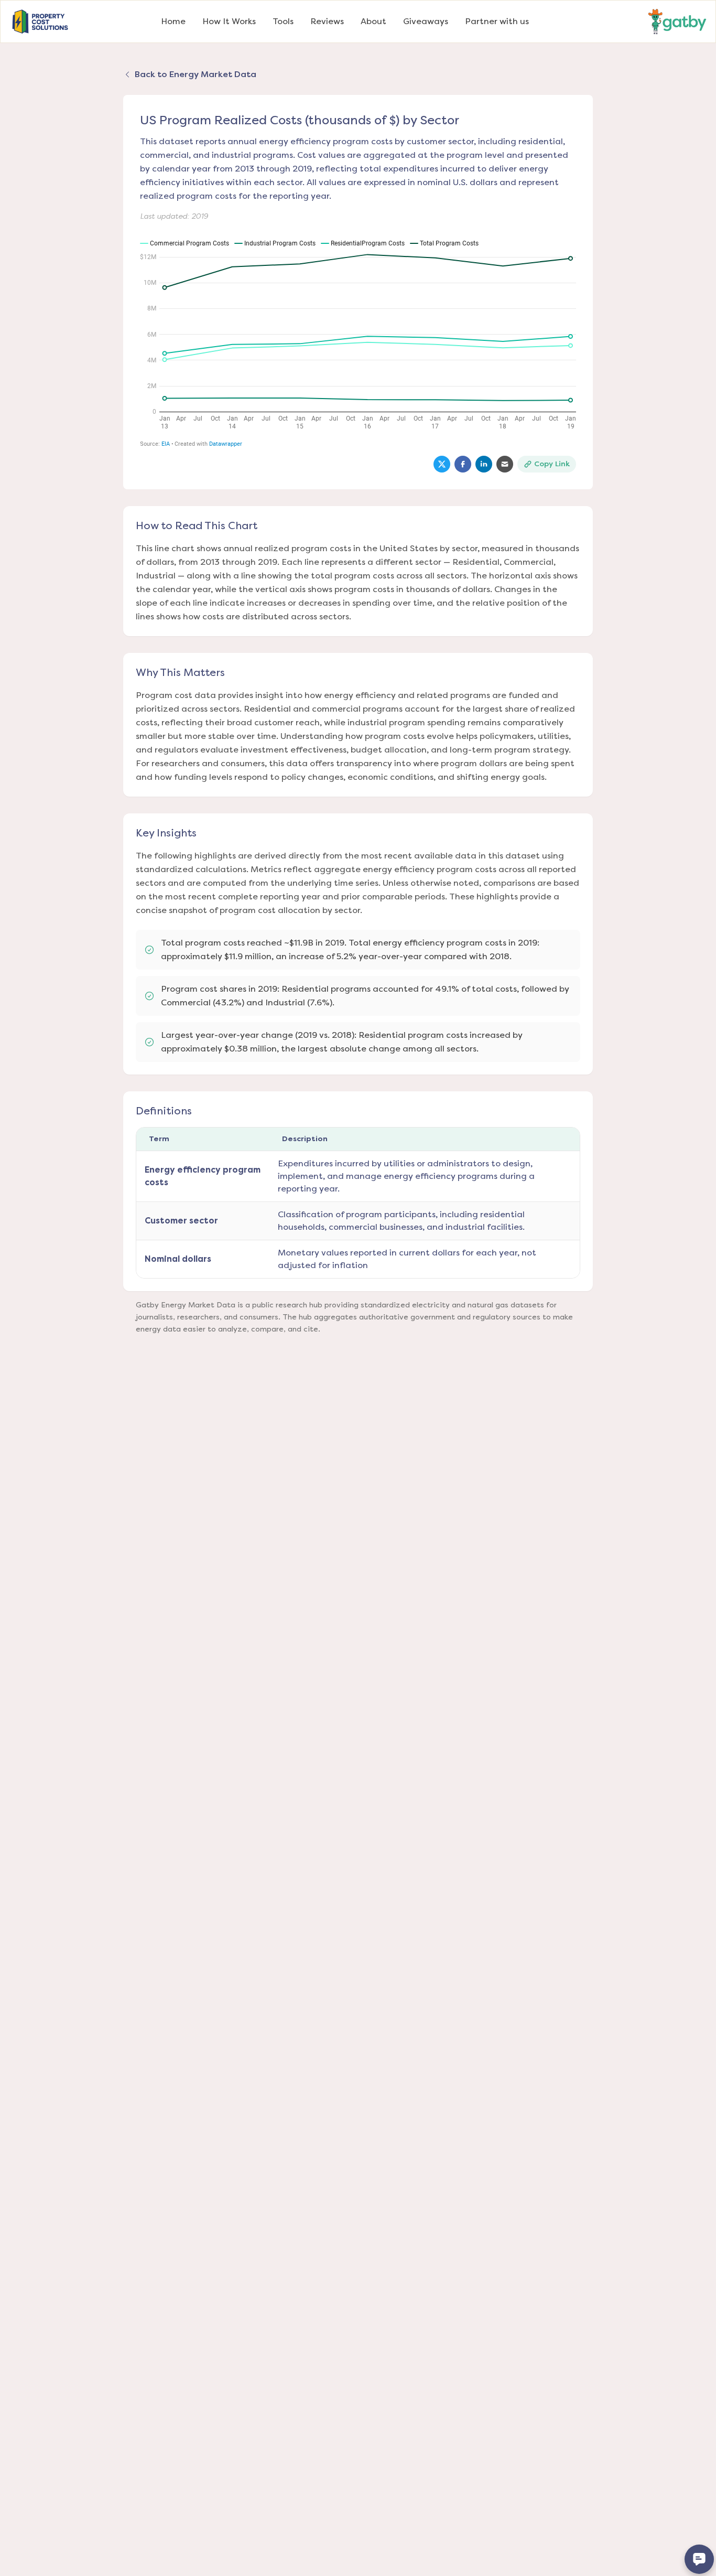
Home (173, 21)
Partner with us (497, 21)
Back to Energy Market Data (196, 74)
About (373, 21)
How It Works (229, 21)
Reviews (327, 21)
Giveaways (426, 21)
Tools (283, 21)
